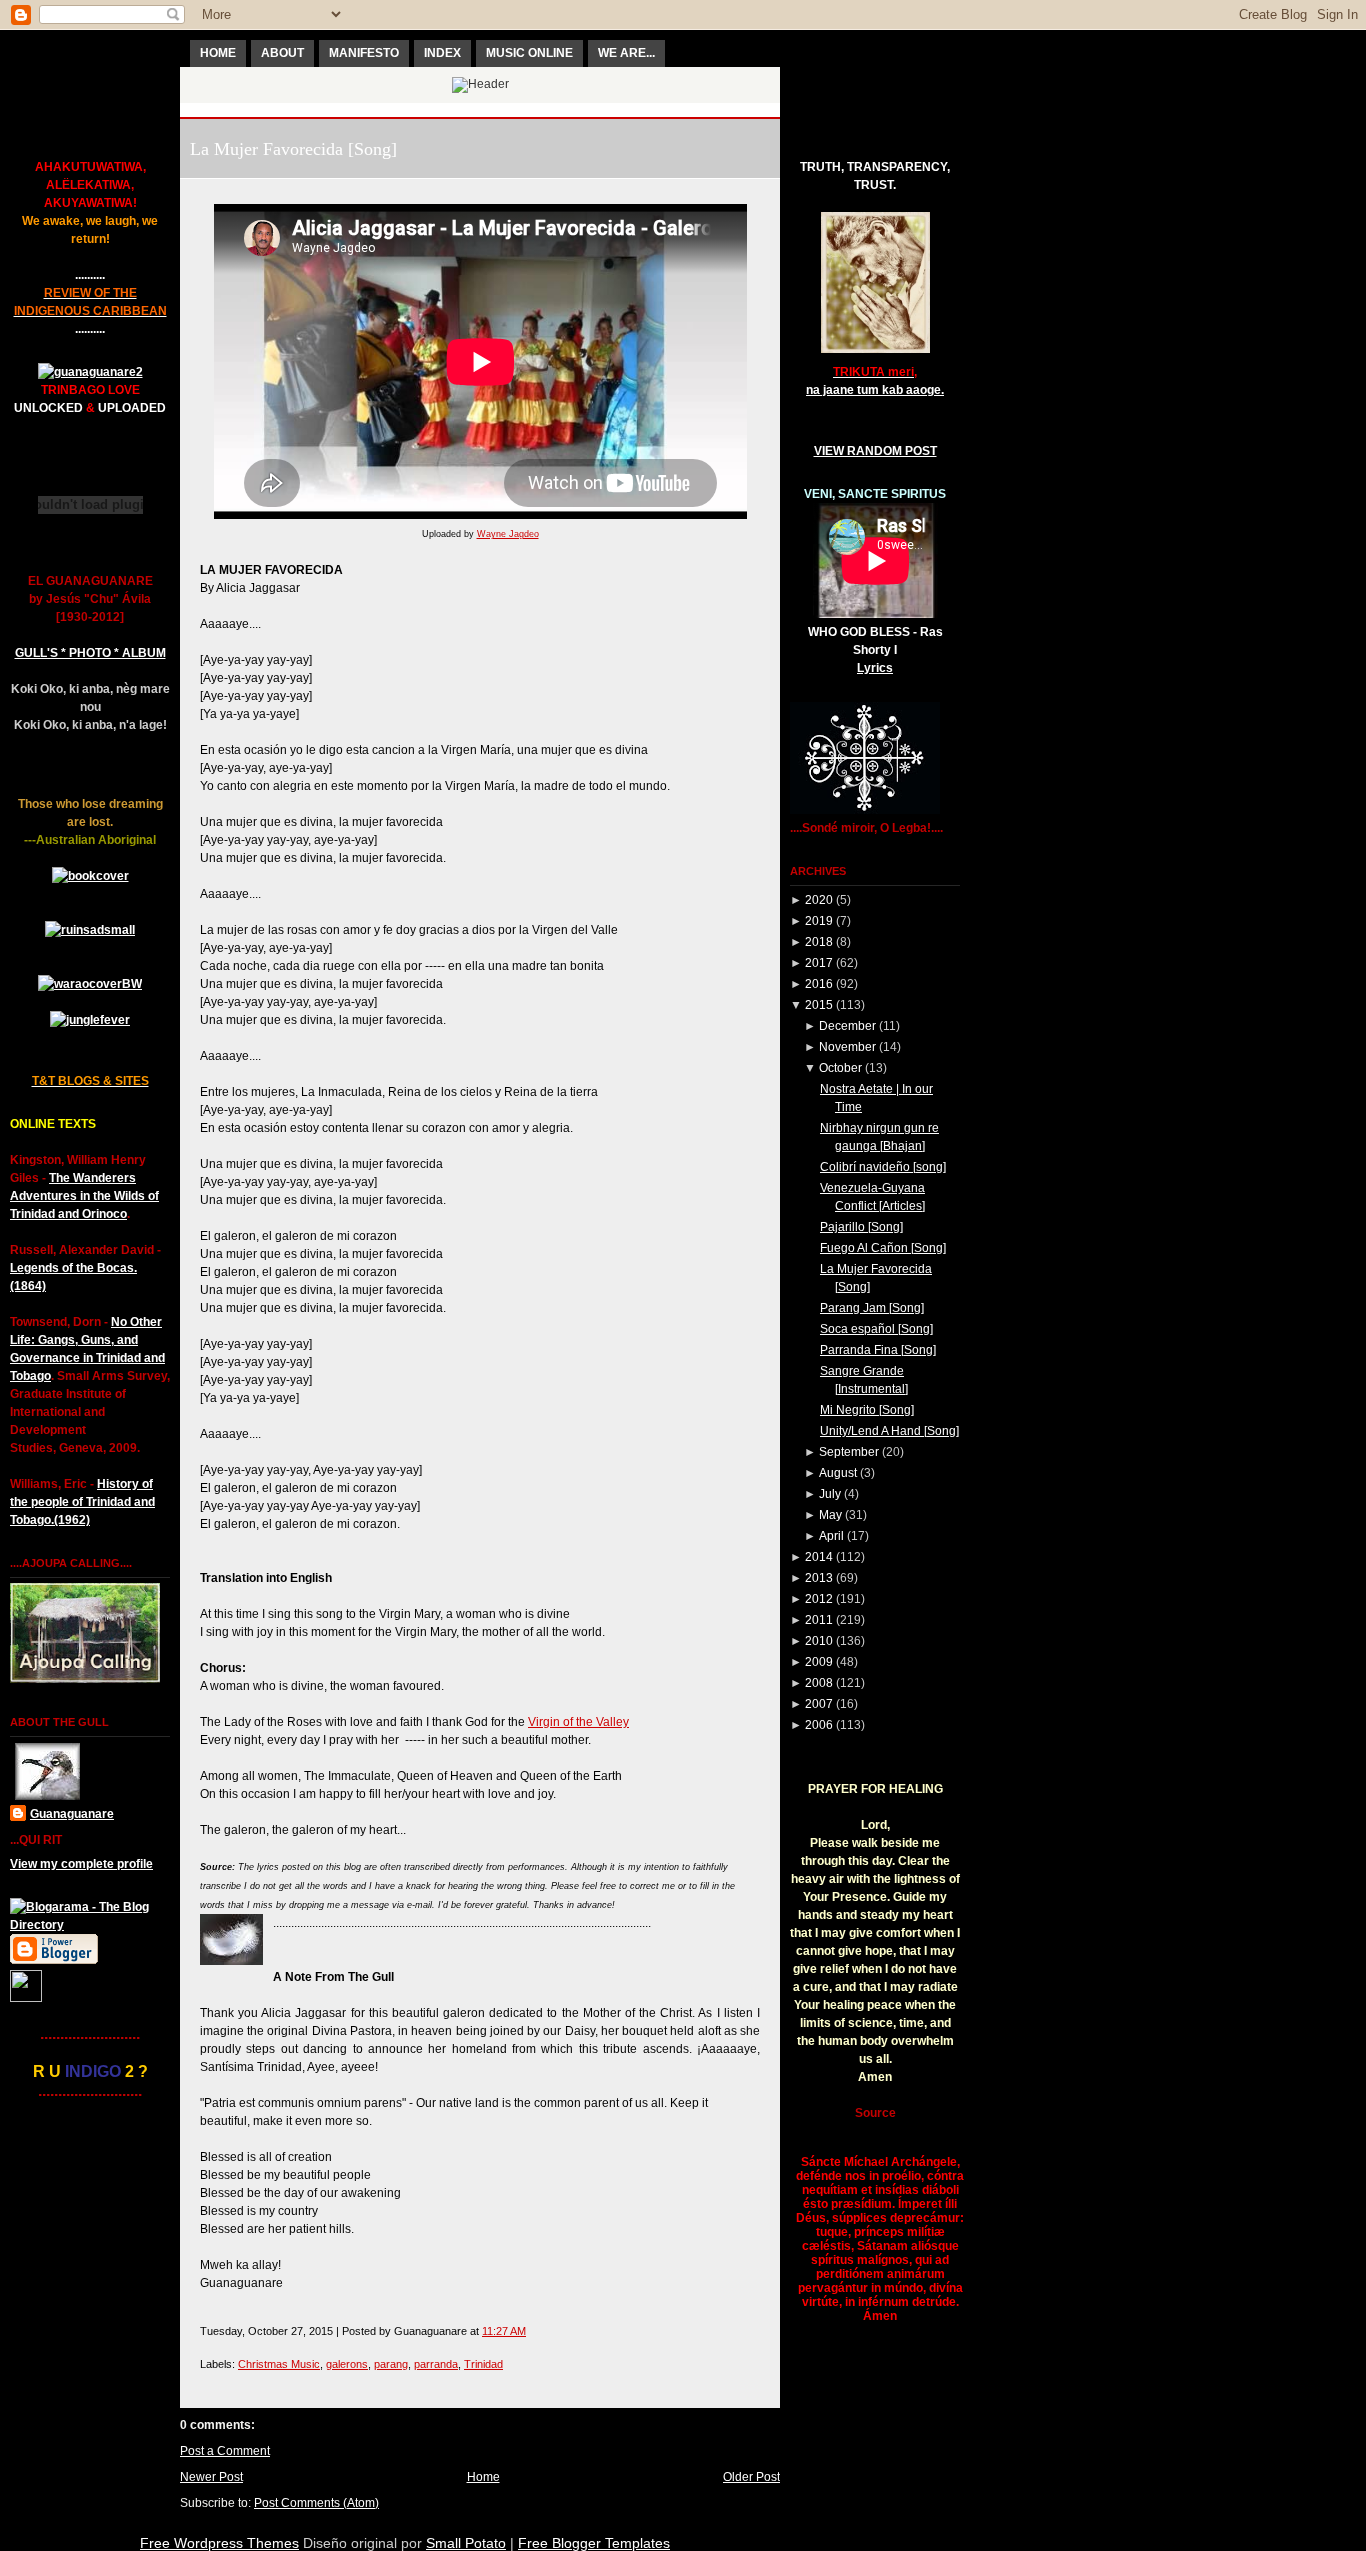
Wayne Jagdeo (508, 534)
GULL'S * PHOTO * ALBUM (90, 653)
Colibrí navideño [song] (883, 1167)
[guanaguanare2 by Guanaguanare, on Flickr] (90, 372)
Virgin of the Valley (578, 1722)
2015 (819, 1005)
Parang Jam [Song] (872, 1308)
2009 (819, 1662)
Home (483, 2477)
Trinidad (483, 2364)
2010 (819, 1641)
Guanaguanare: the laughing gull (480, 110)
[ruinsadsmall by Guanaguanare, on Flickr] (90, 930)
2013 (819, 1578)
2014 (819, 1557)
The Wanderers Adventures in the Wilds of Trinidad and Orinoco (84, 1196)
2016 (819, 984)
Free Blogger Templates (594, 2543)
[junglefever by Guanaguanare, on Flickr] (90, 1020)
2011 (819, 1620)
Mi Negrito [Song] (867, 1410)
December (847, 1026)
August (838, 1473)
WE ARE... (626, 53)
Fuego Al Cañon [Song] (883, 1248)
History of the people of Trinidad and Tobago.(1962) (82, 1502)
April (831, 1536)
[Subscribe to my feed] (26, 1998)
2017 (819, 963)
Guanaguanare (72, 1814)
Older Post (751, 2477)
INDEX (442, 53)
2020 (819, 900)
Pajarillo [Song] (861, 1227)
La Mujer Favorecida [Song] (293, 149)
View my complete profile (81, 1864)
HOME (218, 53)
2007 (819, 1704)
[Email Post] (530, 2331)
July (830, 1494)
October (840, 1068)
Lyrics (875, 668)
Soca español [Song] (876, 1329)
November (847, 1047)
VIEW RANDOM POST (875, 451)
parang (391, 2364)
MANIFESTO (364, 53)
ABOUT (282, 53)
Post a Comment (225, 2451)
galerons (347, 2364)
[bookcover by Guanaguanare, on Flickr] (90, 876)
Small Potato (466, 2543)
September (849, 1452)
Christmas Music (279, 2364)
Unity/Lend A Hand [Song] (889, 1431)
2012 (819, 1599)
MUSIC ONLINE (529, 53)
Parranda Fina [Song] (878, 1350)
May (830, 1515)
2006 (819, 1725)
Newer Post (211, 2477)
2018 (819, 942)
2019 (819, 921)
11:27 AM (504, 2331)
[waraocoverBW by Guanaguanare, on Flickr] (90, 984)
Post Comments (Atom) (316, 2503)
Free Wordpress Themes (219, 2543)
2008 (819, 1683)
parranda (436, 2364)
